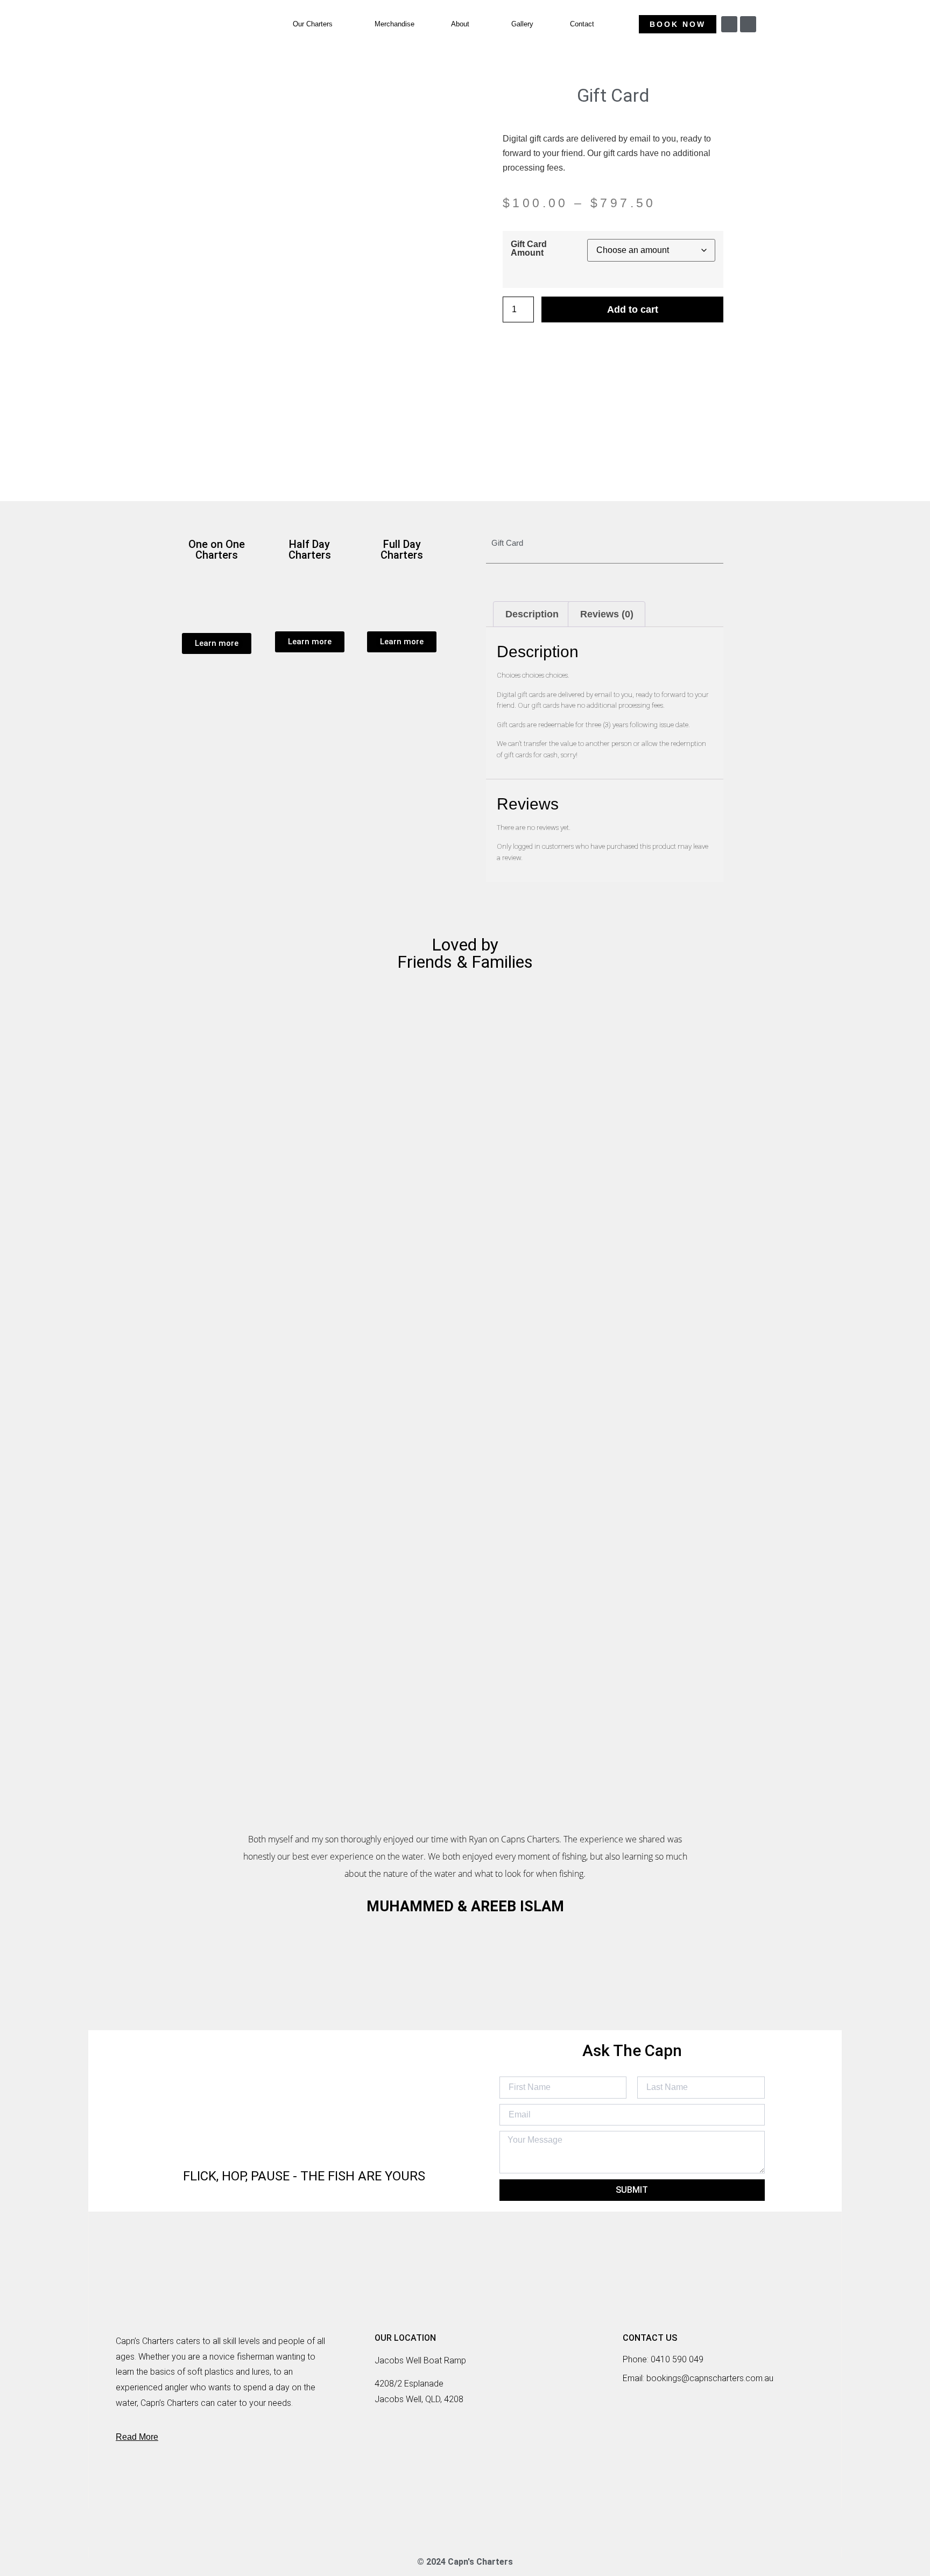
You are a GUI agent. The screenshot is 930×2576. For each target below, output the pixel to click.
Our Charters (313, 24)
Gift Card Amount (529, 248)
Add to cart (633, 309)
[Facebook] (445, 2528)
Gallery (522, 24)
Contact (582, 24)
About (460, 24)
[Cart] (791, 26)
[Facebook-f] (748, 24)
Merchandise (394, 24)
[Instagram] (729, 24)
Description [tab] (532, 614)
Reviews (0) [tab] (607, 614)
